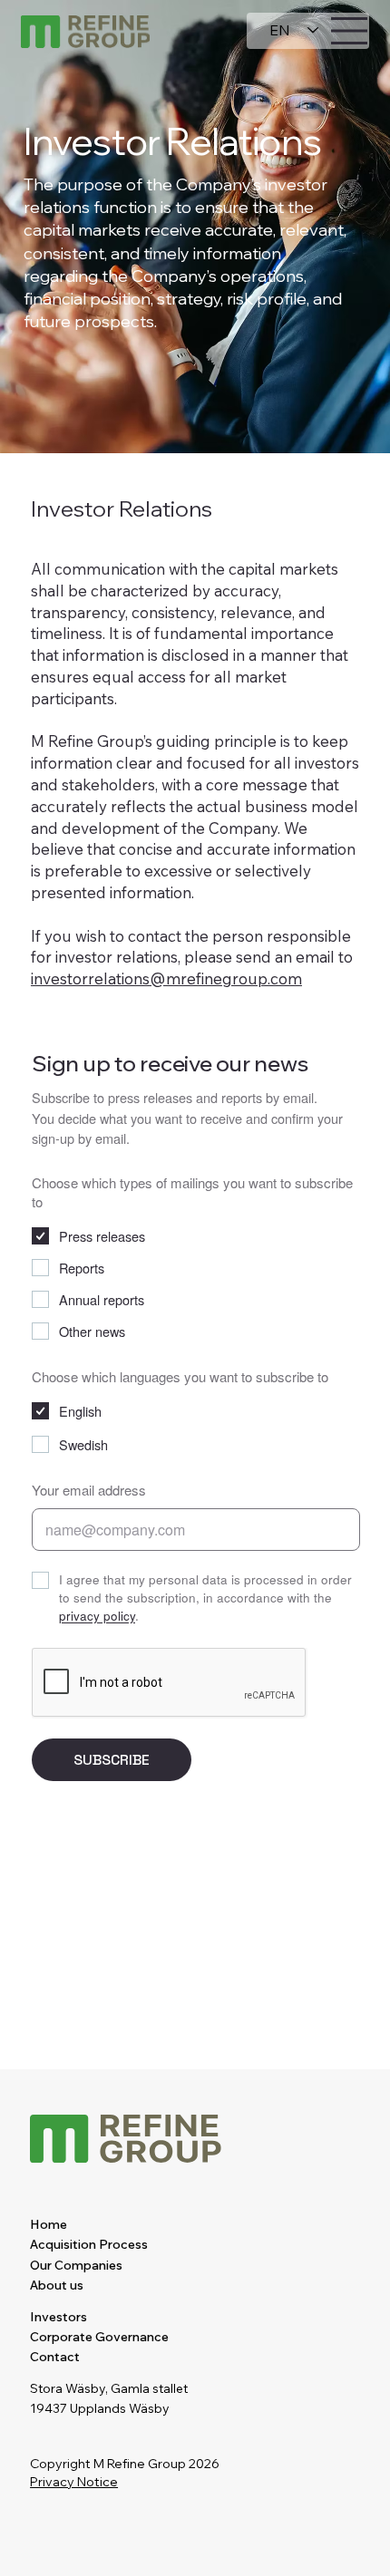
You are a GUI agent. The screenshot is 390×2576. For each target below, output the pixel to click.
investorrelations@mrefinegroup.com (166, 978)
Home (49, 2224)
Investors (58, 2317)
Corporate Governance (99, 2337)
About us (57, 2285)
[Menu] (350, 31)
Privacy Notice (74, 2482)
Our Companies (76, 2265)
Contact (55, 2357)
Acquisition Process (89, 2244)
